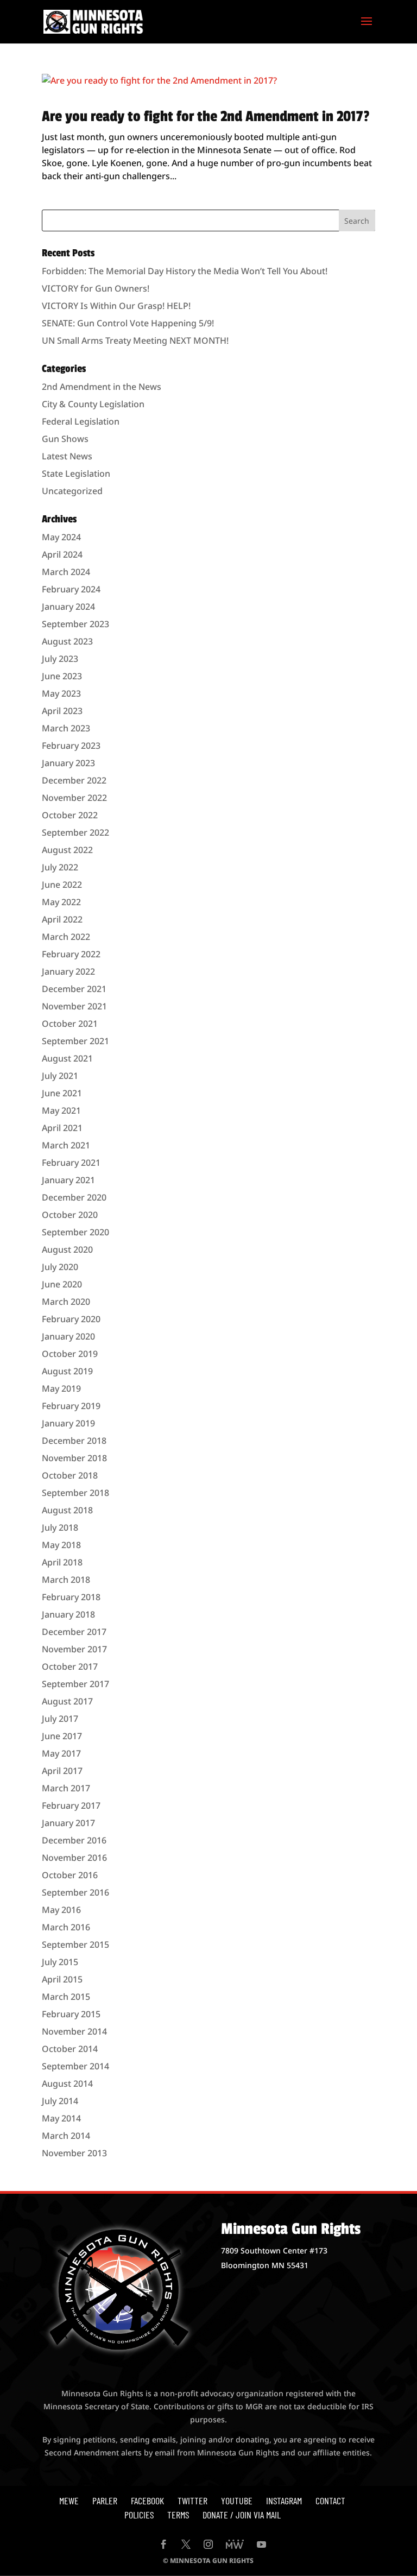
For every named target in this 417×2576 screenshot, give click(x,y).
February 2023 (71, 746)
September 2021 (75, 1041)
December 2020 (74, 1197)
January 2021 (68, 1180)
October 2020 (70, 1215)
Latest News (67, 456)
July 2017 (60, 1719)
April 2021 (62, 1128)
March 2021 (66, 1145)
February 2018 (71, 1597)
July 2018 (60, 1527)
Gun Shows (65, 439)
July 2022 (60, 867)
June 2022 (62, 885)
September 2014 (75, 2066)
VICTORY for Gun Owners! (96, 288)
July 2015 (60, 1962)
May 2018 (61, 1545)
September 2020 (75, 1232)
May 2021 (61, 1110)
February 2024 (71, 589)
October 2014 (70, 2049)
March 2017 (66, 1788)
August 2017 (67, 1701)
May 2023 (61, 693)
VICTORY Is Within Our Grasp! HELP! (116, 306)
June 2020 (62, 1284)
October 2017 (70, 1666)
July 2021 (60, 1076)
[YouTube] (261, 2545)
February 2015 (71, 2014)
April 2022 (62, 919)
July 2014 (60, 2101)
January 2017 (68, 1823)
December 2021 (74, 989)
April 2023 (62, 711)
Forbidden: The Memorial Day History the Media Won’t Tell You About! (185, 271)
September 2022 (75, 832)
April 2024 (62, 554)
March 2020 (66, 1302)
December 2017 (74, 1632)
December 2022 (74, 780)
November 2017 (74, 1649)
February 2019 (71, 1406)
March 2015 (66, 1997)
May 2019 (61, 1388)
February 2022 (71, 954)
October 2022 (70, 815)
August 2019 (67, 1371)
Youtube (237, 2501)
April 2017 (62, 1771)
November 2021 (74, 1006)
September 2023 (75, 624)
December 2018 (74, 1441)
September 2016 (75, 1892)
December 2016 (74, 1840)
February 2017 (71, 1805)
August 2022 (67, 850)
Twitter (192, 2501)
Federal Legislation (81, 421)
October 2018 (70, 1475)
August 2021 (67, 1058)
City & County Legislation (93, 404)
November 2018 (74, 1458)
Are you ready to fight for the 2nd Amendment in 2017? (206, 116)
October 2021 (70, 1024)
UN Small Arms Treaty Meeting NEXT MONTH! (135, 340)
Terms (178, 2515)
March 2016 (66, 1927)
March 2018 (66, 1580)
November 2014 (74, 2031)
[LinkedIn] (235, 2545)
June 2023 (62, 676)
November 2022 (74, 798)
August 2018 (67, 1510)
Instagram (284, 2501)
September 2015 (75, 1944)
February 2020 (71, 1319)
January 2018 (68, 1614)
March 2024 (66, 572)
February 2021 (71, 1163)
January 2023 (68, 763)
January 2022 (68, 971)
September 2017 (75, 1684)
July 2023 (60, 659)
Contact (330, 2501)
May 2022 (61, 902)
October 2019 (70, 1354)
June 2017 (62, 1736)
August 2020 (67, 1249)
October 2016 (70, 1875)
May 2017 (61, 1753)
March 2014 (66, 2136)
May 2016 (61, 1910)
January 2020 (68, 1336)
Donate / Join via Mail (242, 2515)
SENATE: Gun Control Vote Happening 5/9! (128, 323)
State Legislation (76, 473)
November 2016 (74, 1858)
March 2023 (66, 728)
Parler (105, 2501)
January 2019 (68, 1423)
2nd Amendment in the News (102, 387)
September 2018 (75, 1493)
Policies (139, 2515)
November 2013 (74, 2153)
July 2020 (60, 1267)
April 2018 (62, 1562)
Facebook (147, 2501)
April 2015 (62, 1979)
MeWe (69, 2501)
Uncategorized (72, 491)
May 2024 (61, 537)
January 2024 (68, 607)
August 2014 (67, 2083)
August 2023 (67, 641)
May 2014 (61, 2118)
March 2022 (66, 937)
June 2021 (62, 1093)
